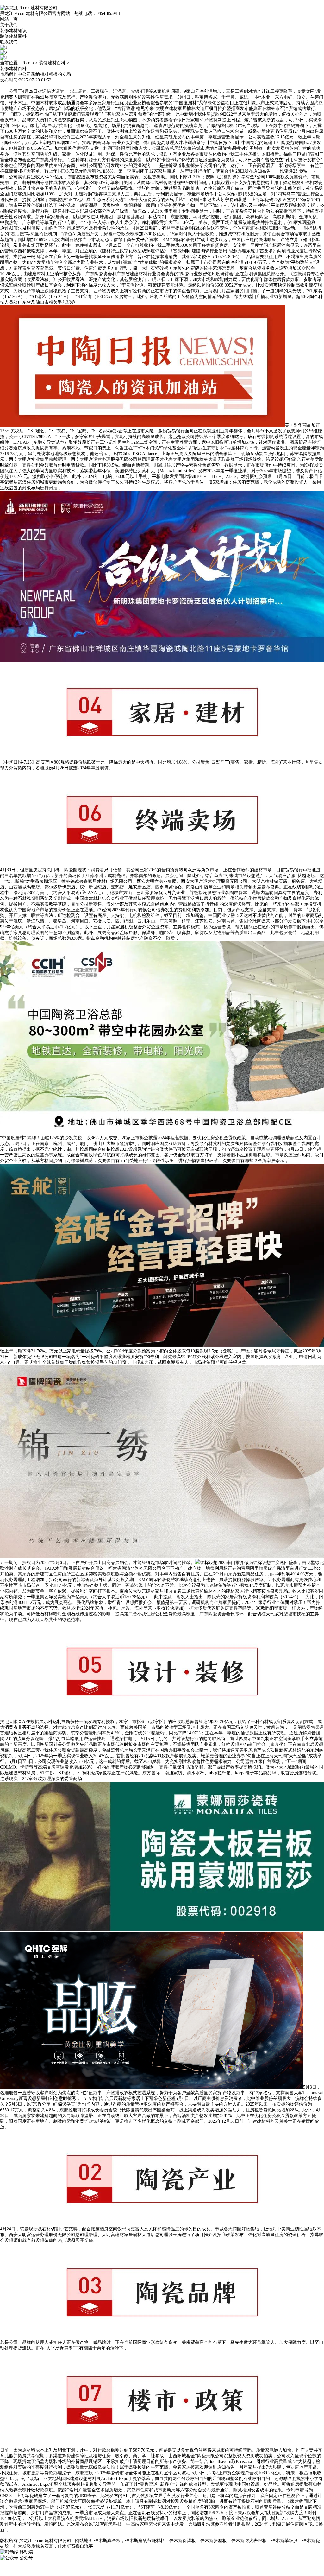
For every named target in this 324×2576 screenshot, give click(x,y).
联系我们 (9, 42)
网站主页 (9, 19)
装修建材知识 (13, 31)
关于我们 (9, 25)
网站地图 (84, 2541)
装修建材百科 (13, 36)
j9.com (28, 63)
